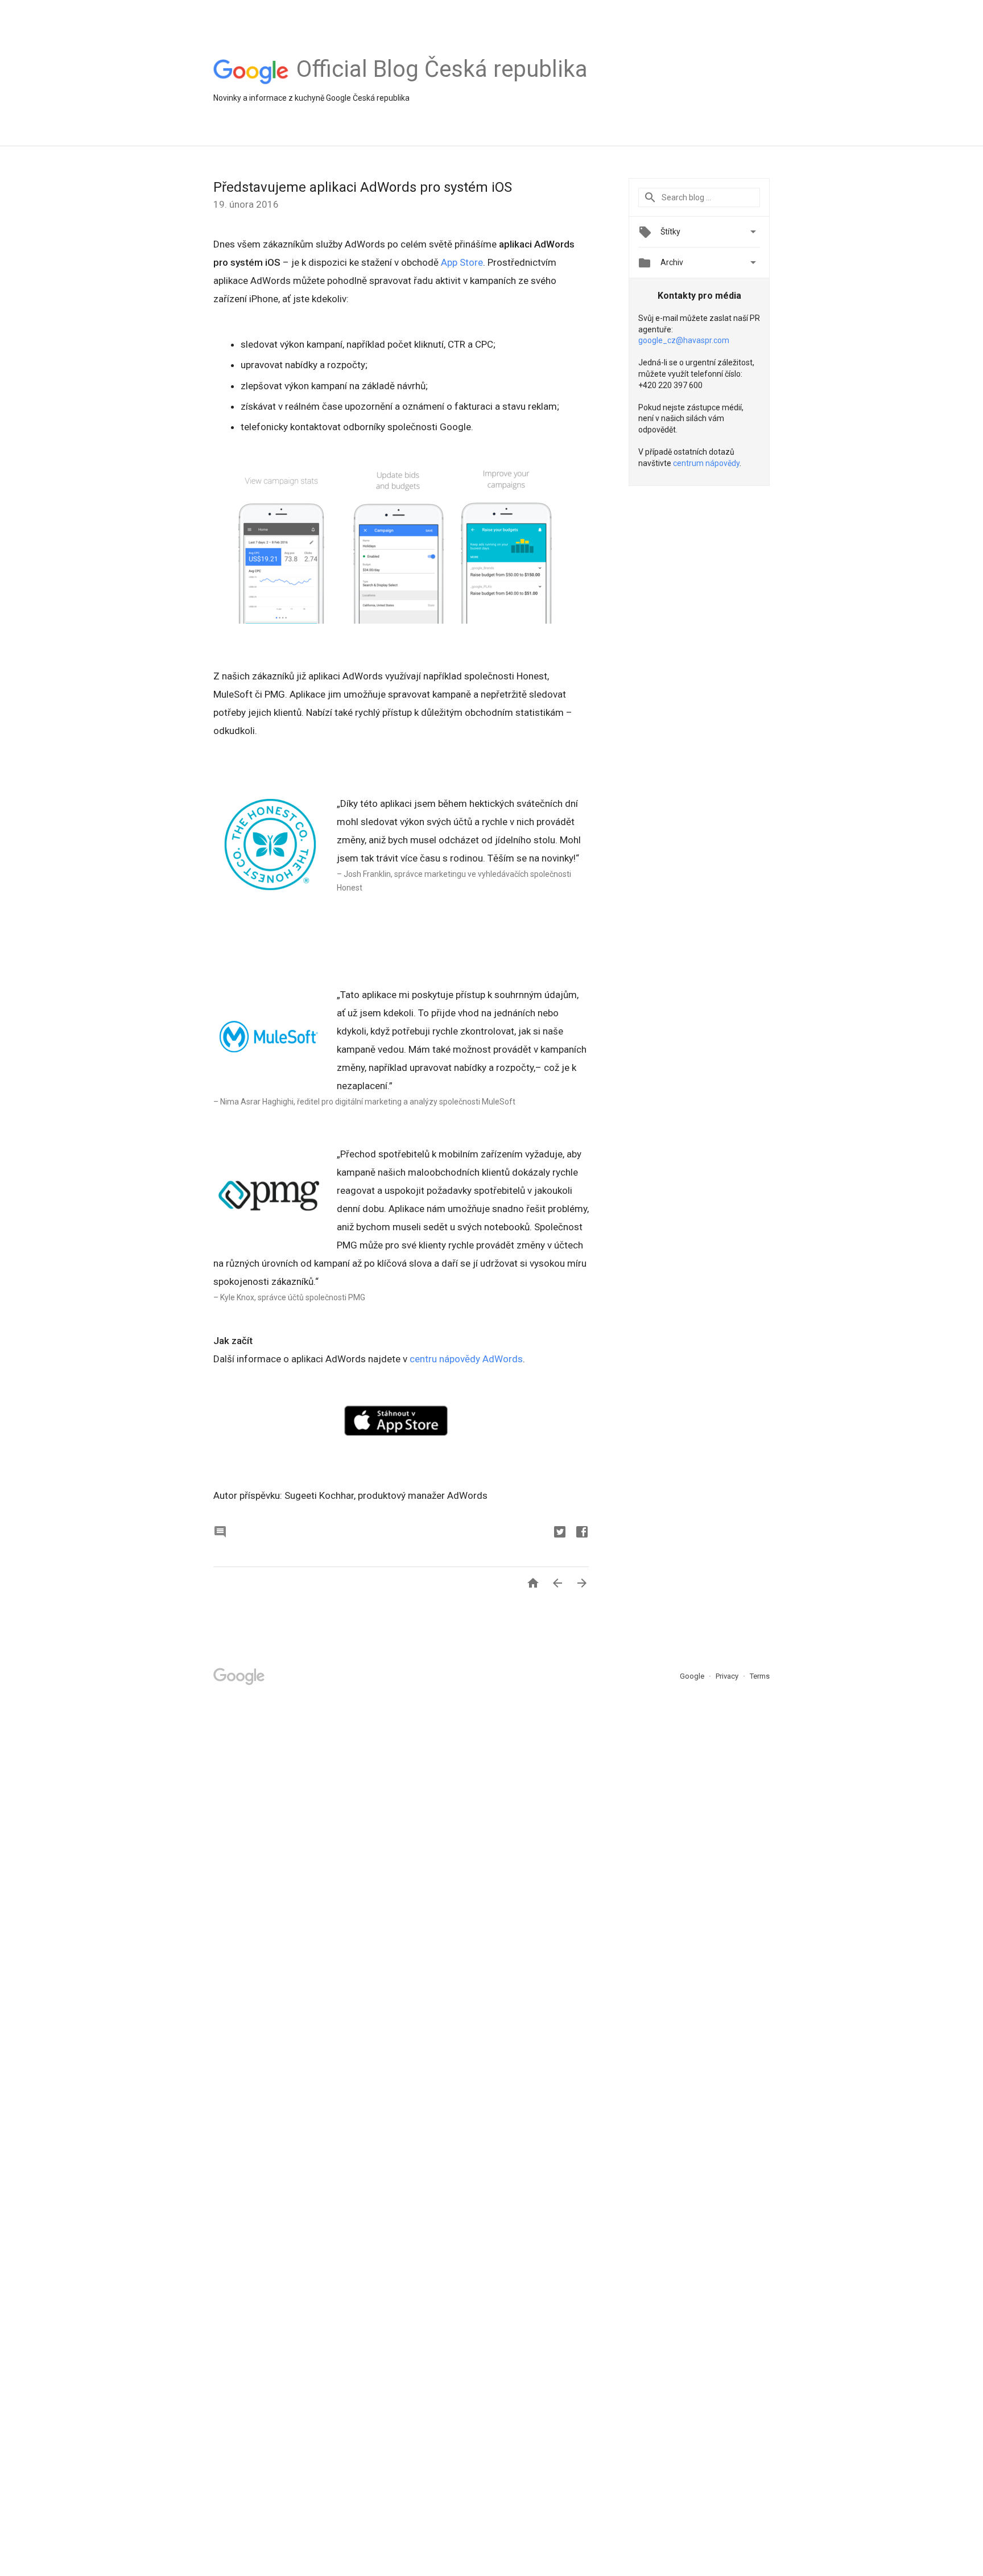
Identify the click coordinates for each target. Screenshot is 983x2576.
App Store (462, 262)
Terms (760, 1676)
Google (693, 1676)
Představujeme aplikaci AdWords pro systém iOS (363, 187)
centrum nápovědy (706, 463)
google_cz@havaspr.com (684, 340)
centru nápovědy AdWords (466, 1359)
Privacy (728, 1676)
